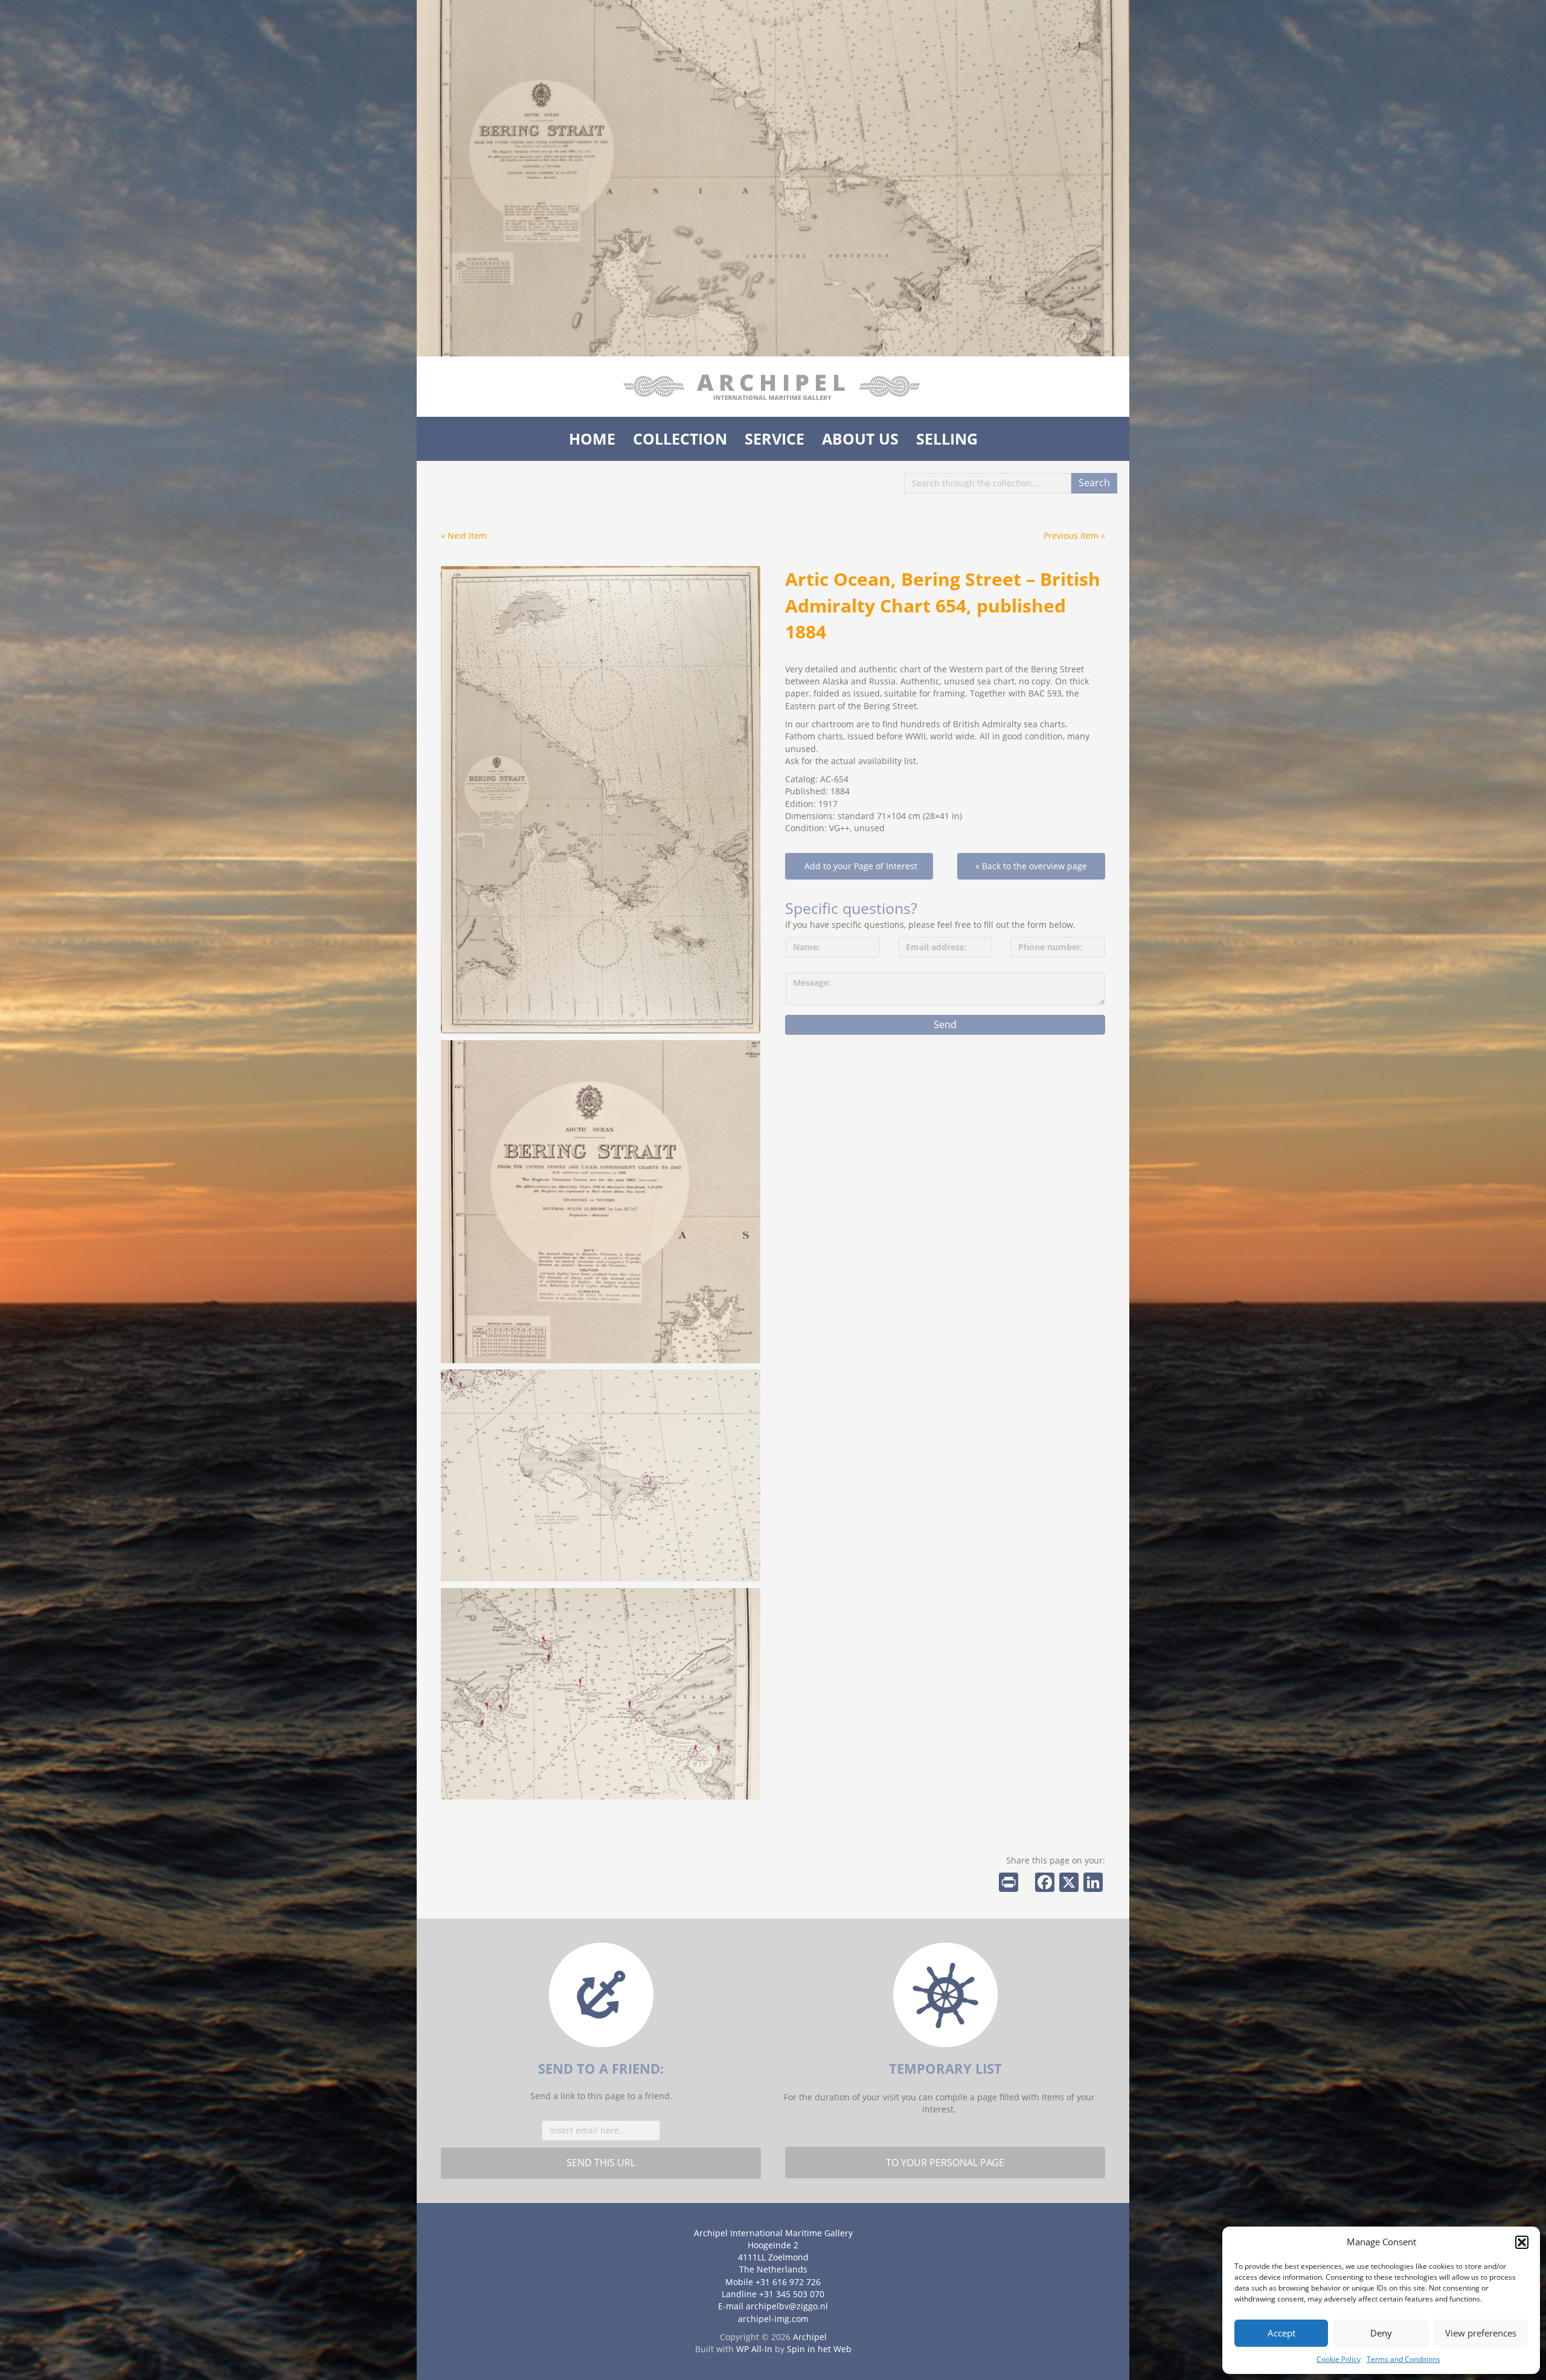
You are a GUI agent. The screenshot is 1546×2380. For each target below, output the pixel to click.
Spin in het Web (819, 2349)
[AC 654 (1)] (601, 1202)
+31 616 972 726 (788, 2282)
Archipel (810, 2337)
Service (775, 439)
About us (860, 439)
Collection (680, 439)
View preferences (1481, 2333)
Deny (1381, 2333)
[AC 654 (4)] (601, 1694)
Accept (1281, 2333)
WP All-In (754, 2349)
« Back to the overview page (1031, 866)
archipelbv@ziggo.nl (787, 2306)
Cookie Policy (1339, 2359)
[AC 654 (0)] (601, 800)
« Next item (464, 535)
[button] (1522, 2242)
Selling (947, 439)
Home (592, 439)
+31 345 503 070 (792, 2294)
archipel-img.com (773, 2319)
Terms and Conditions (1403, 2359)
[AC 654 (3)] (601, 1475)
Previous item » (1074, 535)
